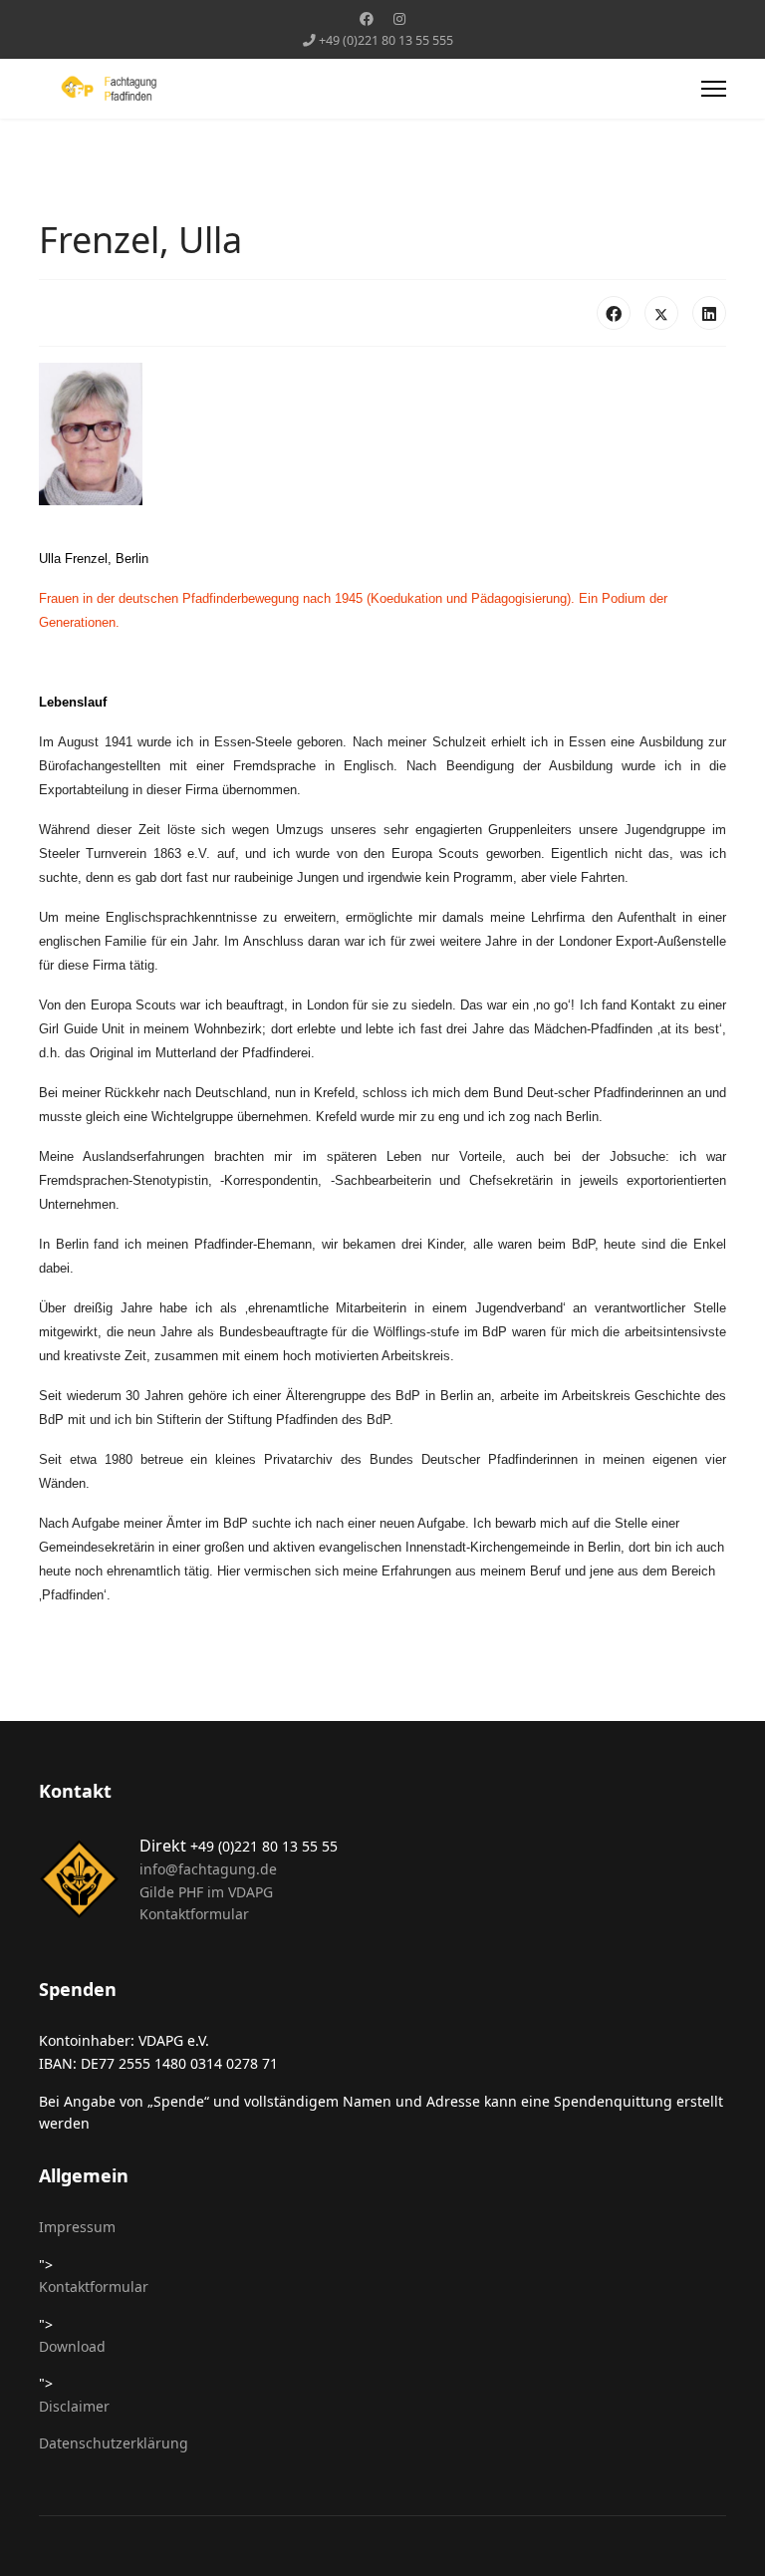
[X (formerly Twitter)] (661, 313)
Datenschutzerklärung (114, 2443)
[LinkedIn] (709, 313)
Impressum (77, 2227)
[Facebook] (367, 18)
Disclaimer (74, 2406)
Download (72, 2346)
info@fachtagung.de (208, 1869)
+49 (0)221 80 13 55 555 (386, 40)
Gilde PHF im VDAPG (206, 1892)
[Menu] (714, 89)
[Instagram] (399, 18)
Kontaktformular (194, 1914)
